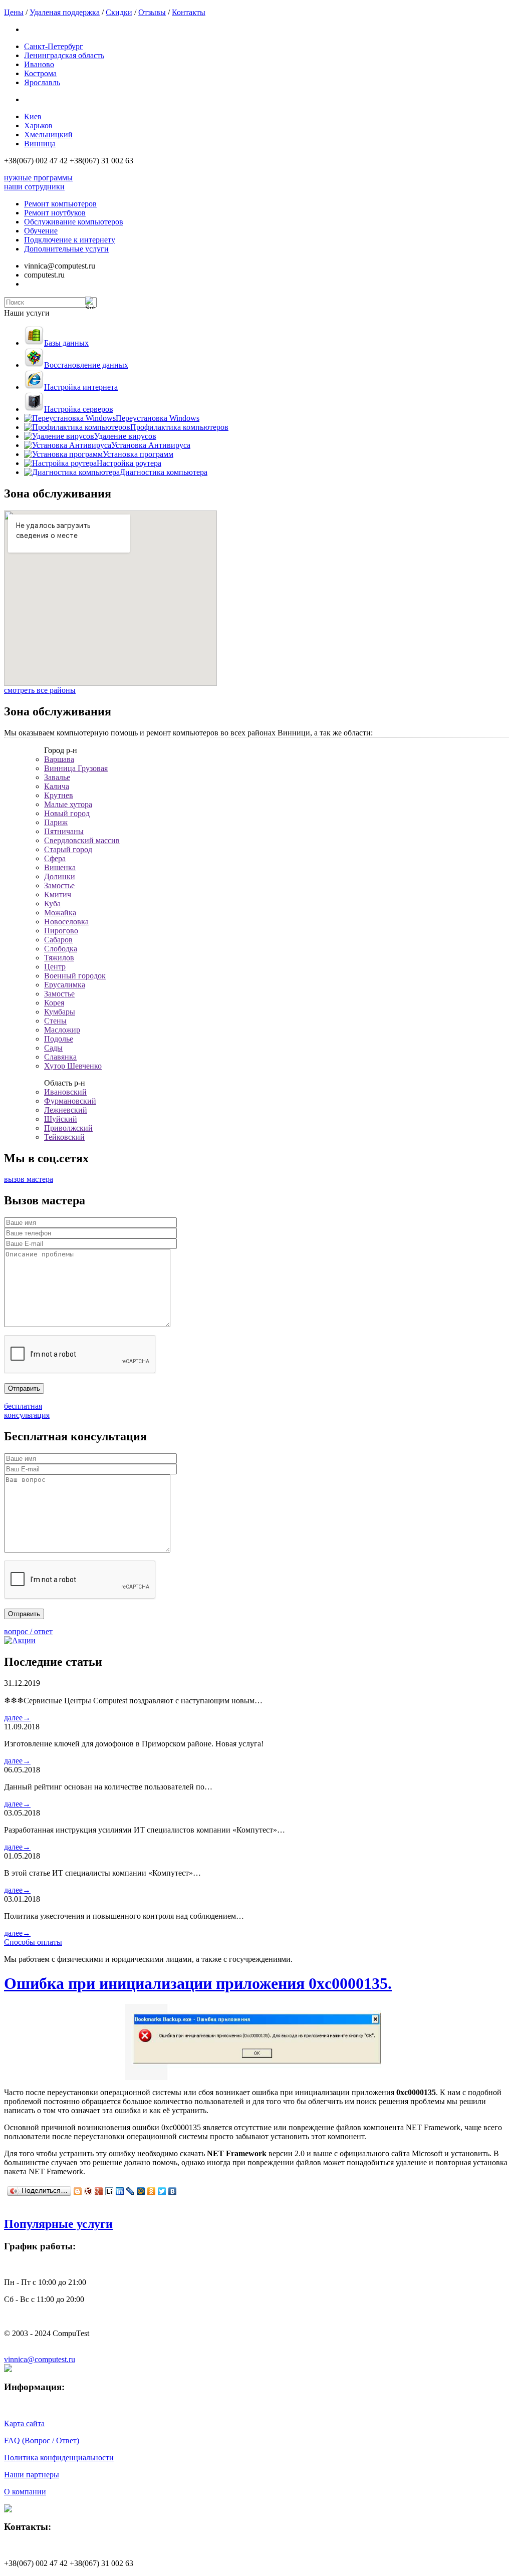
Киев (33, 116)
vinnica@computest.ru (40, 2359)
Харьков (38, 125)
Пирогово (61, 931)
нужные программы (38, 178)
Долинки (60, 876)
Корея (54, 1003)
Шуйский (61, 1119)
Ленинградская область (64, 55)
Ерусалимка (65, 985)
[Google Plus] (99, 2191)
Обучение (41, 231)
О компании (25, 2492)
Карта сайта (24, 2423)
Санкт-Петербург (54, 46)
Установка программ (138, 454)
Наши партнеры (32, 2475)
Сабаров (58, 940)
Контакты (189, 12)
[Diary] (88, 2191)
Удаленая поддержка (65, 12)
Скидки (119, 12)
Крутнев (59, 795)
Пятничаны (64, 831)
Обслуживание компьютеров (74, 222)
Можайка (60, 913)
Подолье (59, 1039)
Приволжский (68, 1128)
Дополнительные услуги (66, 249)
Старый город (68, 849)
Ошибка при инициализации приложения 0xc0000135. (198, 1983)
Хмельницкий (48, 135)
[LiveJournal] (131, 2191)
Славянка (60, 1057)
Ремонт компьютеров (60, 204)
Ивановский (65, 1092)
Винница (40, 144)
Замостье (59, 885)
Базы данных (66, 343)
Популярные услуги (58, 2224)
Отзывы (152, 12)
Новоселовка (66, 922)
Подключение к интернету (70, 240)
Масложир (62, 1030)
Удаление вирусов (125, 436)
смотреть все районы (40, 690)
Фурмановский (70, 1101)
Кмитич (58, 894)
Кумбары (60, 1012)
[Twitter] (162, 2191)
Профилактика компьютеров (179, 427)
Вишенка (60, 867)
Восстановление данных (86, 365)
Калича (57, 786)
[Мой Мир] (141, 2191)
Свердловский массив (82, 840)
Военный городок (75, 976)
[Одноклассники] (152, 2191)
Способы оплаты (33, 1942)
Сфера (55, 858)
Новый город (67, 813)
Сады (53, 1048)
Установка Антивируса (151, 445)
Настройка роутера (129, 463)
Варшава (59, 759)
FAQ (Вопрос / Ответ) (42, 2440)
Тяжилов (59, 958)
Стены (55, 1021)
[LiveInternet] (109, 2191)
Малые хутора (68, 804)
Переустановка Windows (158, 418)
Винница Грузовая (76, 768)
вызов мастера (29, 1179)
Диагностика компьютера (164, 472)
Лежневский (66, 1110)
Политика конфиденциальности (59, 2458)
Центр (55, 967)
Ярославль (42, 82)
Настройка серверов (79, 409)
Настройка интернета (81, 387)
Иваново (39, 64)
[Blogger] (78, 2191)
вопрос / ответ (28, 1631)
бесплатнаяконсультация (27, 1410)
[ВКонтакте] (173, 2191)
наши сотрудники (34, 187)
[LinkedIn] (120, 2191)
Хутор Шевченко (73, 1066)
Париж (56, 822)
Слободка (61, 949)
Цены (14, 12)
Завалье (57, 777)
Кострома (40, 73)
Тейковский (64, 1137)
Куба (52, 904)
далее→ (17, 1718)
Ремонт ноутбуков (55, 213)
